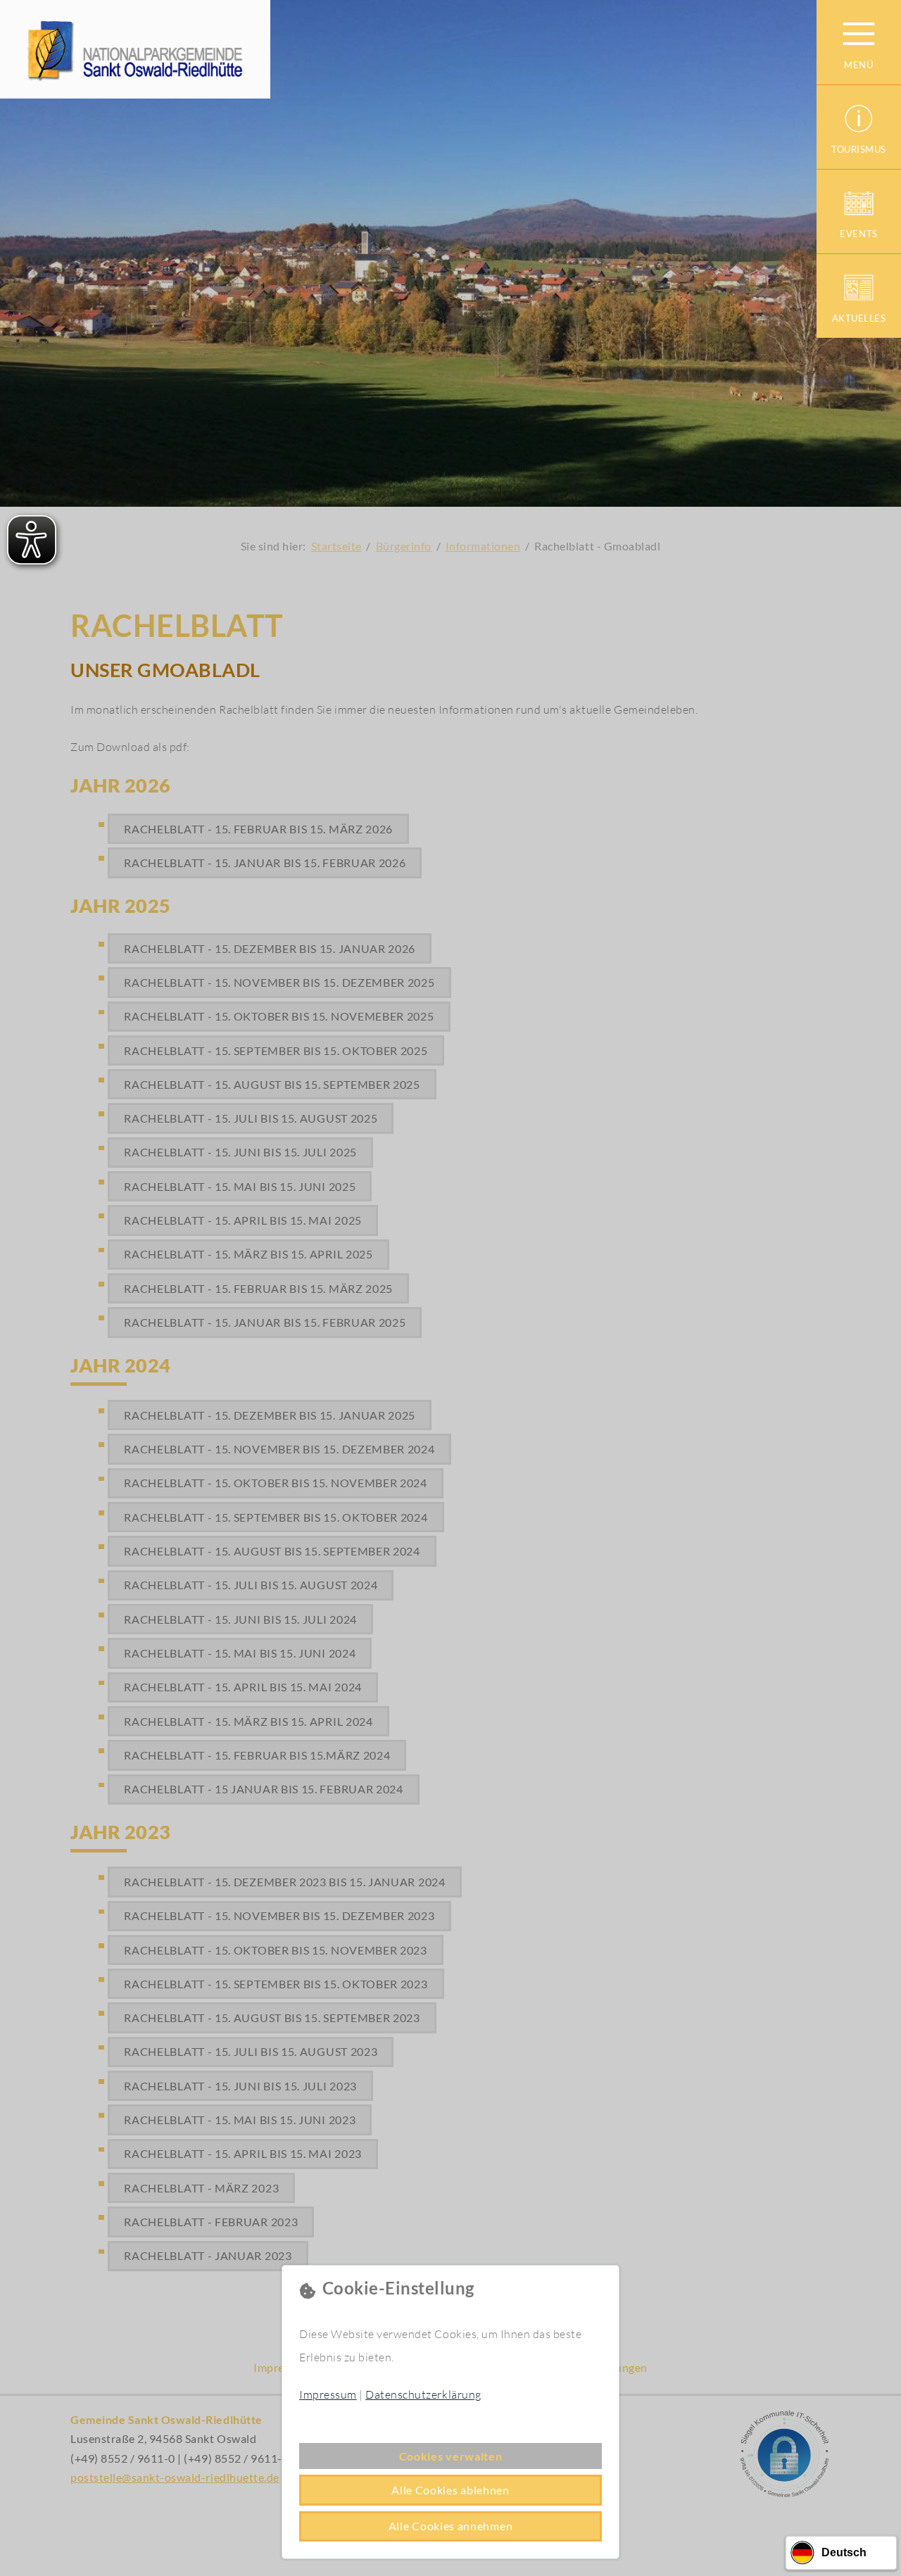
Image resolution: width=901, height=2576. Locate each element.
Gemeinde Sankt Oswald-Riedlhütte (135, 49)
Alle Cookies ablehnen (450, 2490)
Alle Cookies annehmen (451, 2526)
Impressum (328, 2394)
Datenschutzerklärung (423, 2394)
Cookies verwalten (451, 2456)
